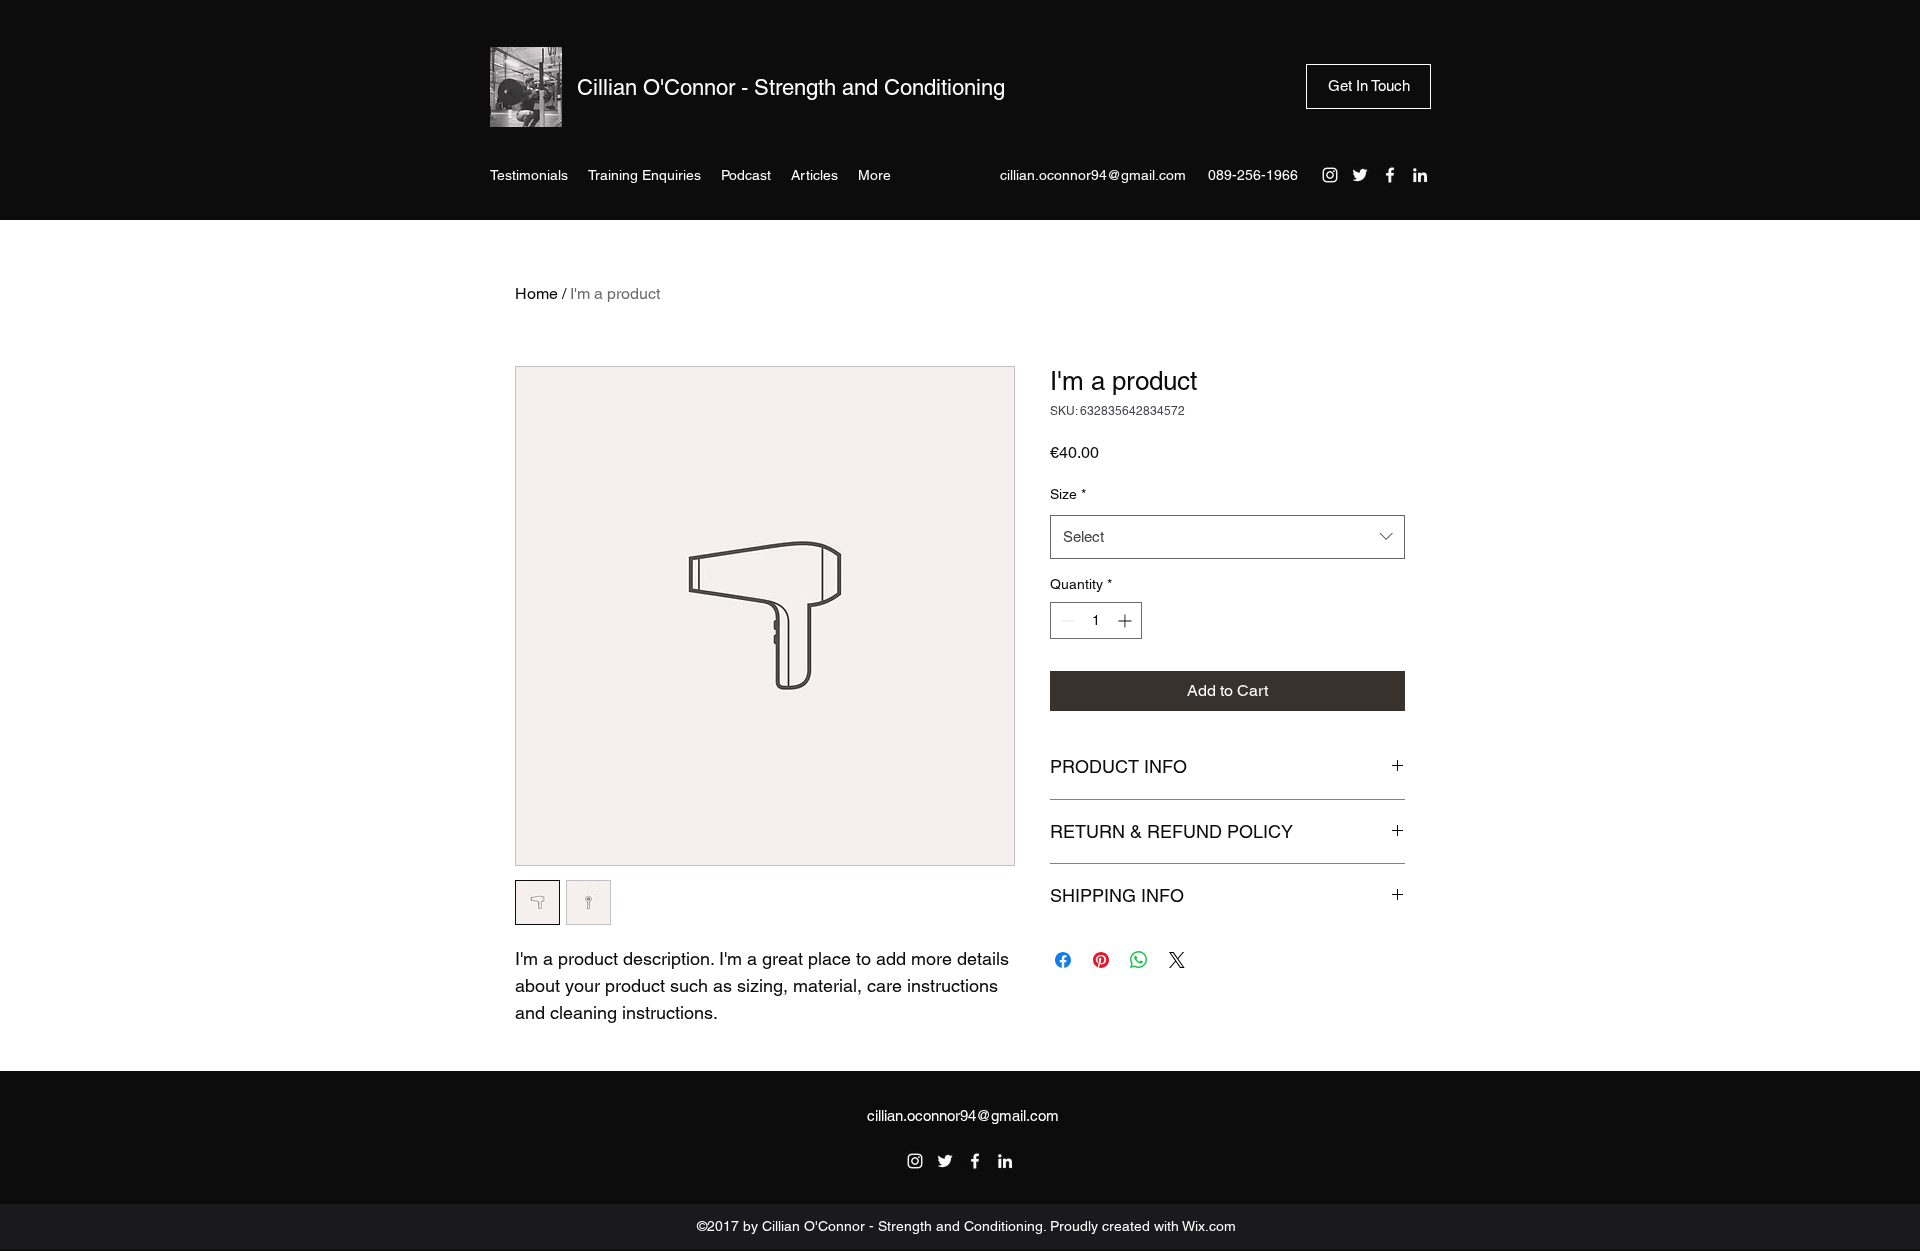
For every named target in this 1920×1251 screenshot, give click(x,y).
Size (1068, 494)
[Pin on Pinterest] (1101, 960)
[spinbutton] (1096, 620)
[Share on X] (1177, 960)
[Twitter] (1360, 175)
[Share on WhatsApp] (1139, 960)
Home (536, 293)
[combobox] (1227, 537)
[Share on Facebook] (1063, 960)
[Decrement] (1065, 620)
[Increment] (1126, 620)
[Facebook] (1390, 175)
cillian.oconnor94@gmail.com (1093, 175)
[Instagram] (1330, 175)
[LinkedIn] (1420, 175)
